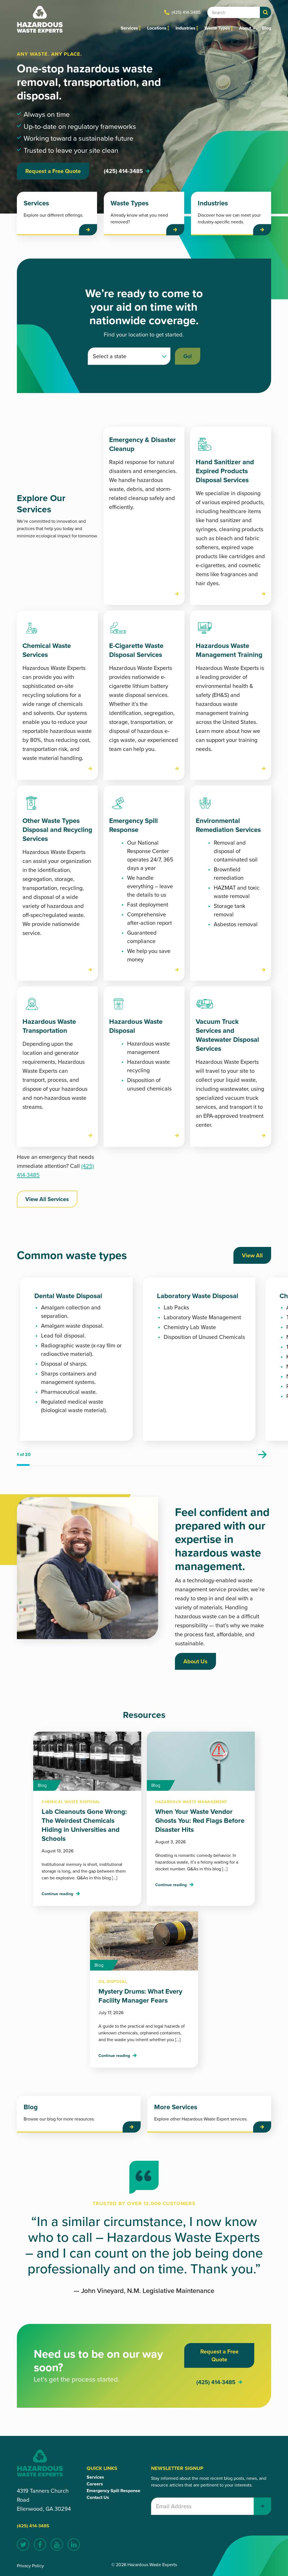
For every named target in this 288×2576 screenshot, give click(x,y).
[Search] (265, 12)
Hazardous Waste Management (191, 1802)
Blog (266, 28)
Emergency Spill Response (113, 2491)
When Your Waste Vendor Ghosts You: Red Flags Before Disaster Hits (200, 1821)
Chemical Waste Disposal (71, 1802)
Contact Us (98, 2497)
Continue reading (57, 1894)
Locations (157, 28)
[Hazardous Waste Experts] (40, 19)
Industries (185, 28)
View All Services (47, 1199)
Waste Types (217, 28)
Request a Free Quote (53, 171)
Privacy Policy (30, 2566)
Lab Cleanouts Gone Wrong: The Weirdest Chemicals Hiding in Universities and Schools (84, 1825)
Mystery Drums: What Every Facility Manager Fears (140, 1996)
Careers (95, 2484)
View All (252, 1255)
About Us (195, 1661)
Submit (262, 2506)
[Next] (262, 1455)
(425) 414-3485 (186, 12)
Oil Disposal (113, 1982)
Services (129, 28)
